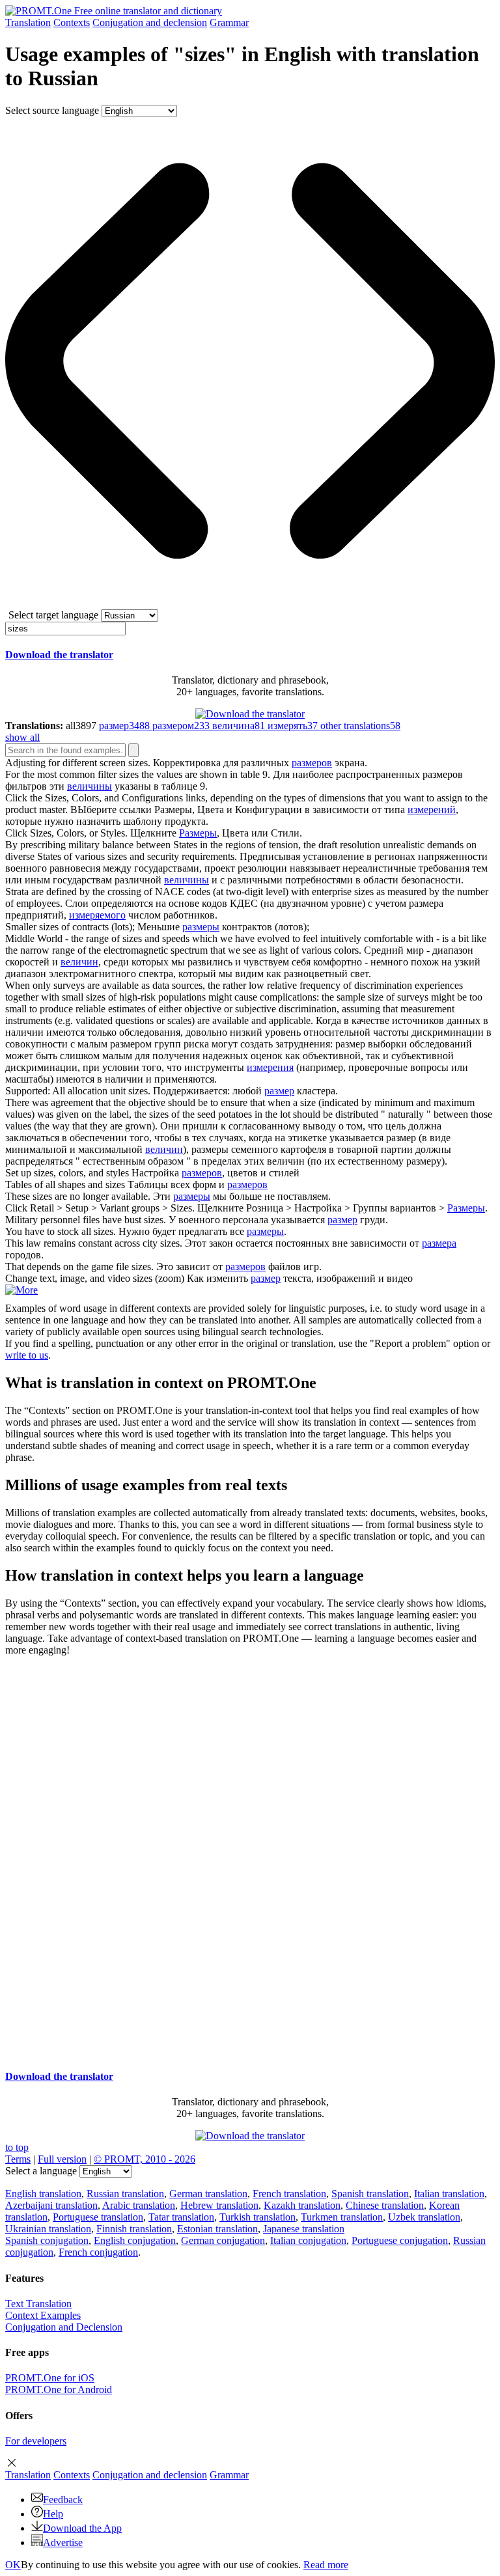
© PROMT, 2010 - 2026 (145, 2159)
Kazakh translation (302, 2205)
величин (79, 962)
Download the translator (59, 655)
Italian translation (449, 2194)
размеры (201, 927)
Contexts (72, 22)
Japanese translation (304, 2229)
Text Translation (38, 2304)
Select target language (53, 615)
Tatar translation (181, 2217)
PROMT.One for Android (59, 2389)
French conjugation (98, 2252)
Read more (326, 2565)
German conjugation (223, 2240)
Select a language (41, 2171)
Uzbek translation (424, 2217)
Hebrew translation (219, 2205)
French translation (289, 2194)
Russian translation (125, 2194)
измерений (432, 810)
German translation (208, 2194)
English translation (43, 2194)
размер (279, 1091)
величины (90, 786)
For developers (36, 2441)
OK (13, 2565)
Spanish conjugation (47, 2240)
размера (439, 1243)
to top (17, 2147)
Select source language (52, 110)
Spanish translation (370, 2194)
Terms (18, 2159)
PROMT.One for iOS (50, 2378)
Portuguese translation (98, 2217)
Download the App (82, 2528)
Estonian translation (217, 2229)
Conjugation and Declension (64, 2327)
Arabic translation (139, 2205)
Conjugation (150, 22)
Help (53, 2514)
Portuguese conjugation (400, 2240)
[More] (21, 1290)
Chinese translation (385, 2205)
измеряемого (97, 915)
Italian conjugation (308, 2240)
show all (22, 737)
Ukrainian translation (48, 2229)
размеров (312, 763)
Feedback (63, 2500)
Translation (28, 22)
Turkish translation (257, 2217)
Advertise (63, 2542)
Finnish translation (134, 2229)
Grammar (229, 22)
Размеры (198, 833)
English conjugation (135, 2240)
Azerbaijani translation (51, 2205)
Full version (62, 2159)
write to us (27, 1355)
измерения (270, 1067)
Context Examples (43, 2315)
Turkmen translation (342, 2217)
